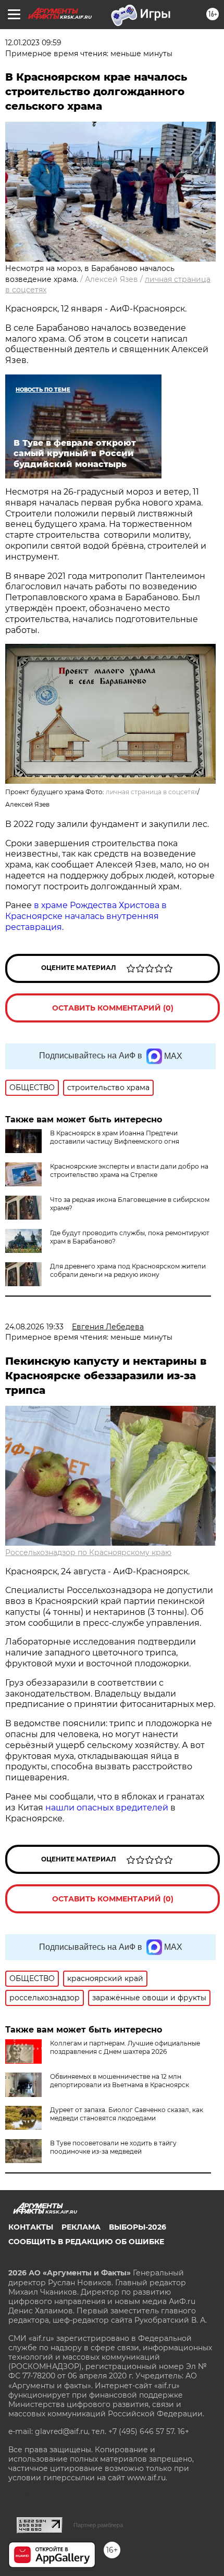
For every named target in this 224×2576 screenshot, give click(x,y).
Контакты (31, 2227)
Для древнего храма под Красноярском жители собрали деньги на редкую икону (128, 1270)
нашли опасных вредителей (107, 1808)
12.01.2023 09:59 (33, 43)
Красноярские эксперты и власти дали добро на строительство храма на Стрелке (129, 1170)
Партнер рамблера (98, 2525)
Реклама (81, 2227)
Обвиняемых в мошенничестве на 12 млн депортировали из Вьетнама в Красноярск (120, 2081)
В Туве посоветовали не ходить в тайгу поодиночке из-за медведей (113, 2147)
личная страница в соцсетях (152, 792)
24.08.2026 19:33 (34, 1327)
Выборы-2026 (138, 2227)
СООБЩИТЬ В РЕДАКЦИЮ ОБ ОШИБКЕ (86, 2242)
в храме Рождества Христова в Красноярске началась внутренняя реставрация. (86, 916)
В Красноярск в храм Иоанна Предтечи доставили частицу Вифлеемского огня (115, 1137)
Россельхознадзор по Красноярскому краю (88, 1552)
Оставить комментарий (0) (113, 1008)
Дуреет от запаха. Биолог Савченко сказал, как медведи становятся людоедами (127, 2114)
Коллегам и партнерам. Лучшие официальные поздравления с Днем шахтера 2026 (125, 2047)
